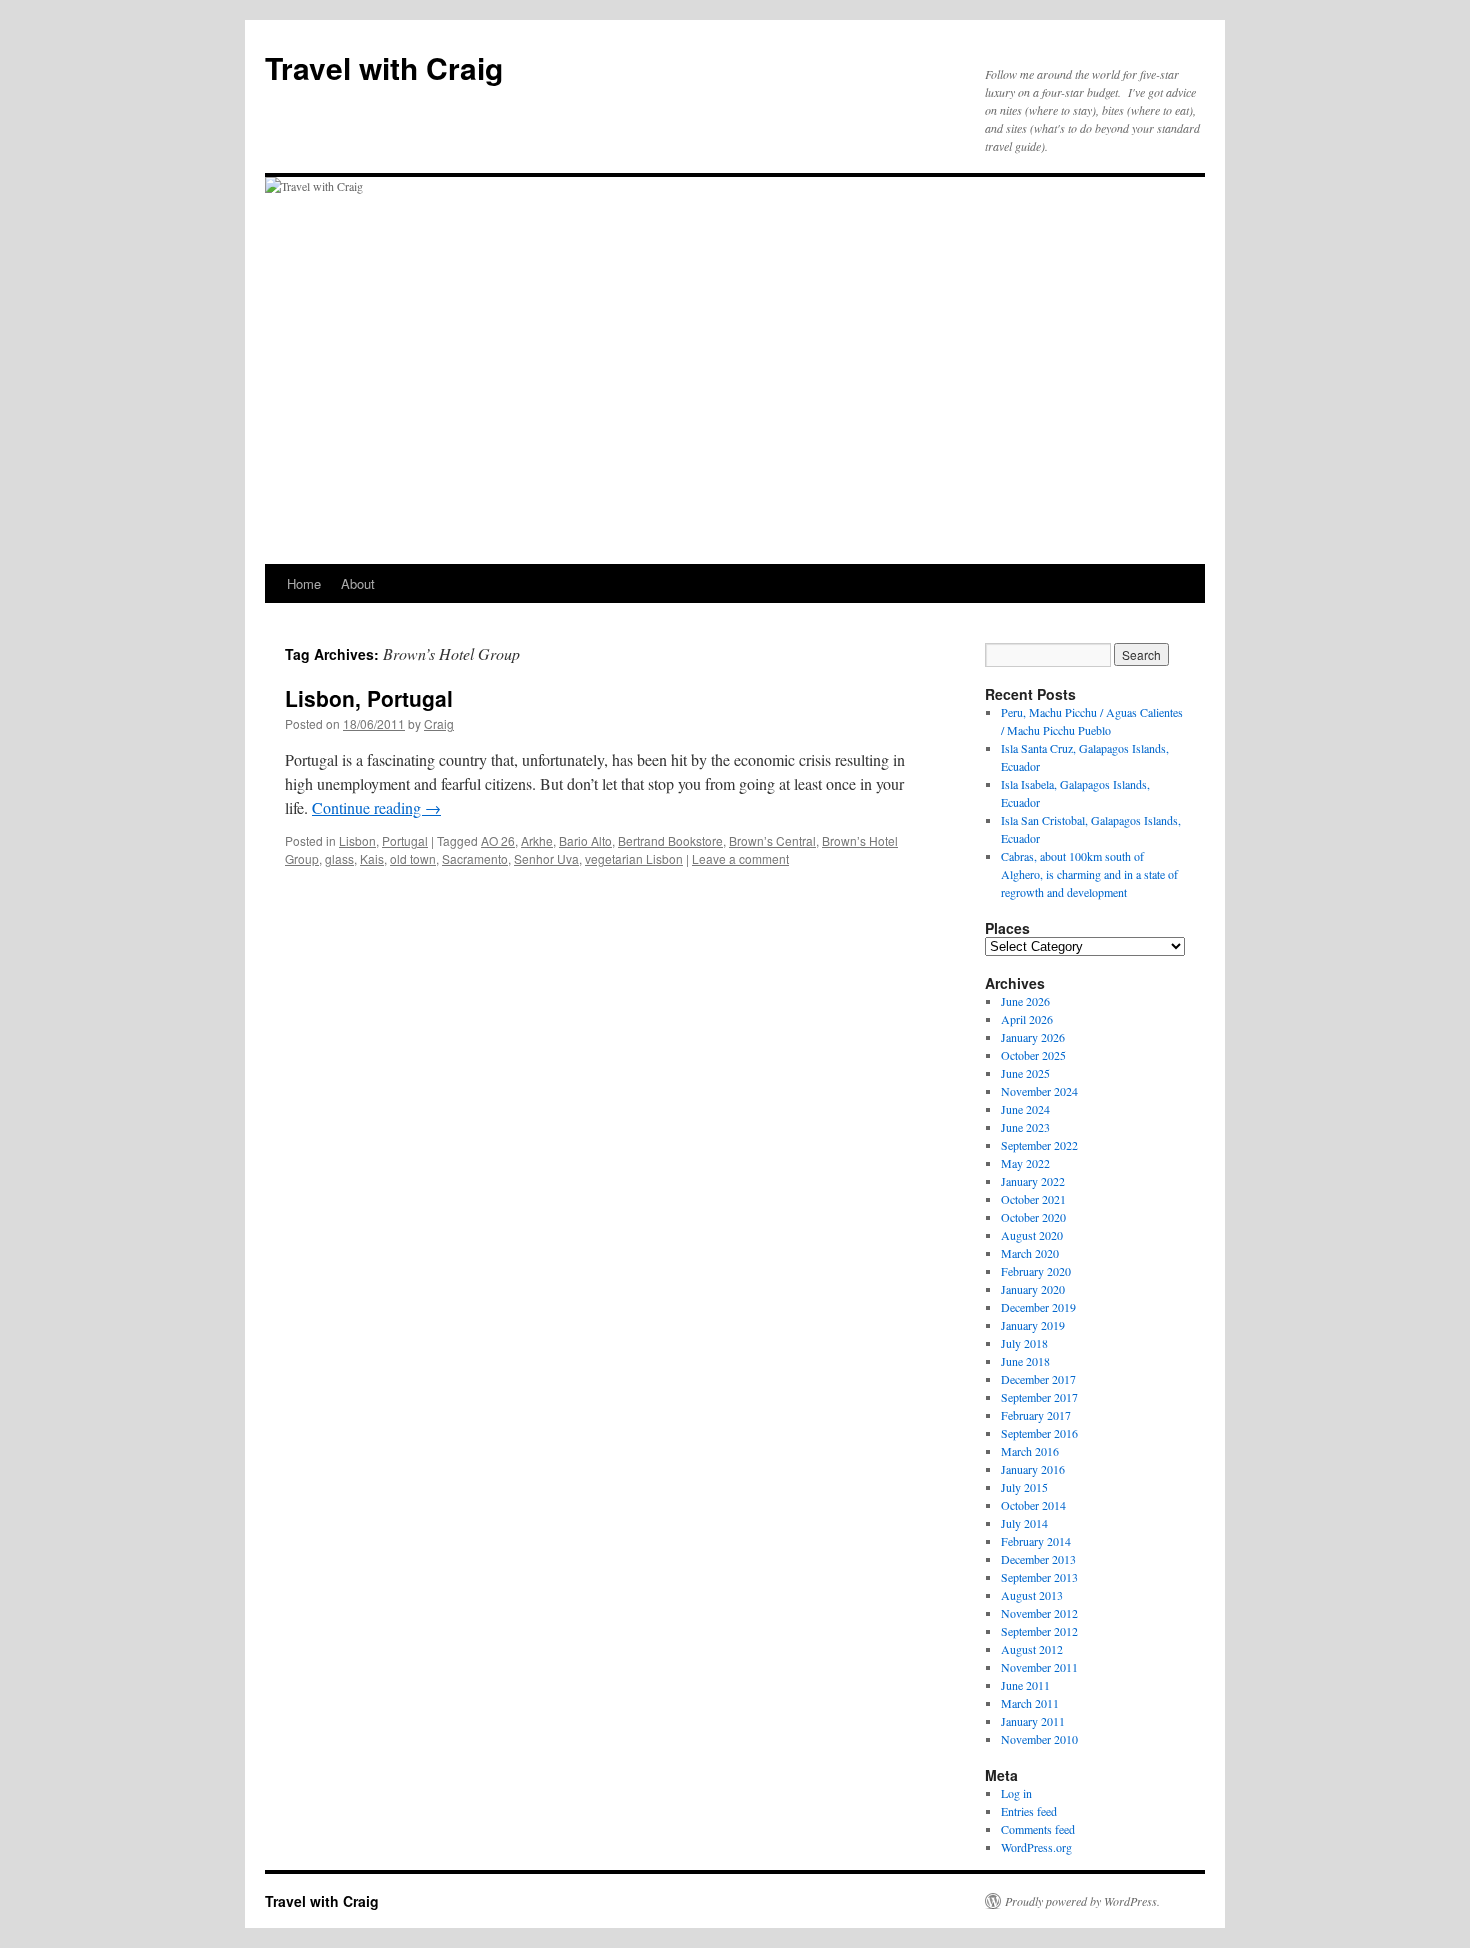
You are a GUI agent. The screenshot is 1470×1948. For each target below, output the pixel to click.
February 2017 (1036, 1415)
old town (413, 858)
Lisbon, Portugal (369, 698)
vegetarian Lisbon (634, 858)
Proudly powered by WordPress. (1082, 1901)
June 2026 (1025, 1001)
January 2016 (1033, 1469)
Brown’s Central (772, 840)
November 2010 (1039, 1739)
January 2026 (1033, 1037)
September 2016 (1039, 1433)
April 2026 (1027, 1019)
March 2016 (1030, 1451)
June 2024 (1025, 1109)
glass (339, 858)
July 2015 (1024, 1487)
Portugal (405, 840)
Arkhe (537, 840)
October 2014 (1033, 1505)
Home (304, 583)
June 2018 (1025, 1361)
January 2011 (1033, 1721)
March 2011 (1030, 1703)
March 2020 (1030, 1253)
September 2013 (1039, 1577)
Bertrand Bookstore (670, 840)
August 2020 (1032, 1235)
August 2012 (1032, 1649)
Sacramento (475, 858)
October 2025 (1033, 1055)
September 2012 (1039, 1631)
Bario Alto (585, 840)
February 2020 (1036, 1271)
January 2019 (1033, 1325)
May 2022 (1025, 1163)
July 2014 (1024, 1523)
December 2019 (1038, 1307)
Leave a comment (740, 858)
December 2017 (1038, 1379)
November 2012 (1039, 1613)
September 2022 (1039, 1145)
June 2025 (1025, 1073)
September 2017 (1039, 1397)
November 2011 (1039, 1667)
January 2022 (1033, 1181)
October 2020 (1033, 1217)
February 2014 (1036, 1541)
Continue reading (376, 807)
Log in (1016, 1793)
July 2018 (1024, 1343)
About (358, 583)
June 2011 (1025, 1685)
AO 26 (498, 840)
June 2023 (1025, 1127)
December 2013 (1038, 1559)
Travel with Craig (384, 67)
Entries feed (1029, 1811)
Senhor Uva (546, 858)
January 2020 (1033, 1289)
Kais (372, 858)
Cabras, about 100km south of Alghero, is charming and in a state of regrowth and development (1089, 874)
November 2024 (1039, 1091)
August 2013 (1032, 1595)
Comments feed (1038, 1829)
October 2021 (1033, 1199)
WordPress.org (1036, 1847)
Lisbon (357, 840)
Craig (439, 723)
